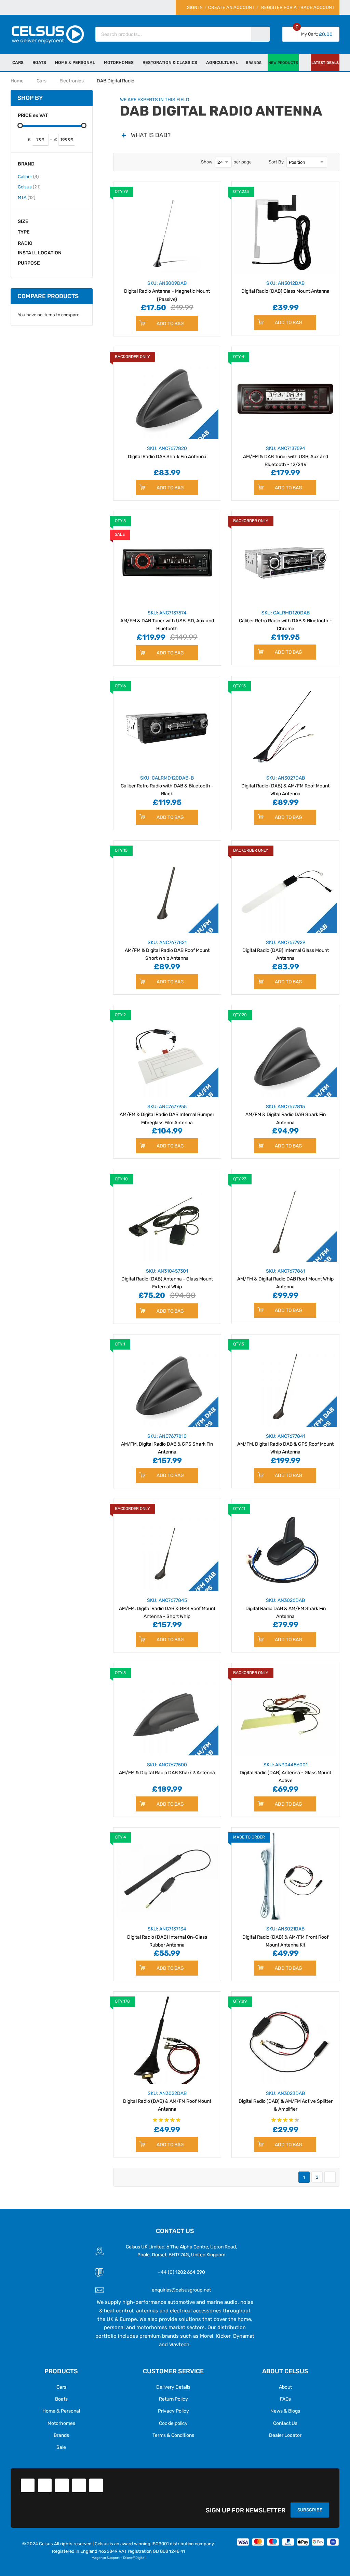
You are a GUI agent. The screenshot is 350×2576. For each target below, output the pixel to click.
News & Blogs (285, 2411)
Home (17, 81)
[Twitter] (45, 2485)
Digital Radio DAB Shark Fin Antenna (167, 452)
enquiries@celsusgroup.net (181, 2290)
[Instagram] (96, 2485)
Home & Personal (61, 2411)
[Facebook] (28, 2485)
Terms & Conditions (173, 2435)
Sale (61, 2447)
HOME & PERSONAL (75, 62)
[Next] (330, 2177)
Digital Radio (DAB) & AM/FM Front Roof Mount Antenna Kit (285, 1937)
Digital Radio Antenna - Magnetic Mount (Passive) (167, 291)
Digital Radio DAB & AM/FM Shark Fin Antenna (286, 1608)
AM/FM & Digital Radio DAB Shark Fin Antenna (286, 1114)
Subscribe (310, 2510)
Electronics (72, 81)
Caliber (28, 176)
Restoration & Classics (170, 62)
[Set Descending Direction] (332, 162)
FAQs (285, 2399)
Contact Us (285, 2423)
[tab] (226, 135)
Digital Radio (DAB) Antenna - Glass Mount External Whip (167, 1279)
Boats (39, 62)
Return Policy (173, 2399)
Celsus (29, 187)
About (285, 2387)
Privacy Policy (173, 2411)
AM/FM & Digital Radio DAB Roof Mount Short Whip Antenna (167, 950)
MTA (26, 197)
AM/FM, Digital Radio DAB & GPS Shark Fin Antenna (167, 1444)
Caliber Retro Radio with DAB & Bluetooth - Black (167, 786)
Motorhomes (61, 2423)
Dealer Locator (285, 2435)
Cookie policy (173, 2423)
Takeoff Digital (134, 2558)
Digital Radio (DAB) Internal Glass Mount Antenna (286, 950)
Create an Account (231, 7)
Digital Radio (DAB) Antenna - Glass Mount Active (285, 1772)
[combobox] (174, 34)
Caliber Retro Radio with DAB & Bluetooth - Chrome (285, 621)
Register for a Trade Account (298, 7)
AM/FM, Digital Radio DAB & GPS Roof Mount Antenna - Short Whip (167, 1608)
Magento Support (106, 2558)
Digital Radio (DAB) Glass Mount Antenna (285, 287)
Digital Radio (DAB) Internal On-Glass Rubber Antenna (167, 1937)
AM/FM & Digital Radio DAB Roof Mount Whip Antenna (285, 1279)
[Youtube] (79, 2485)
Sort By (276, 162)
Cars (18, 62)
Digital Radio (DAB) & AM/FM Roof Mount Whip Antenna (285, 786)
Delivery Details (173, 2387)
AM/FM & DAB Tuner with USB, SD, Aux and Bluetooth (167, 621)
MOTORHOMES (119, 62)
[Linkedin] (62, 2485)
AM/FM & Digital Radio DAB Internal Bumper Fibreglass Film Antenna (167, 1114)
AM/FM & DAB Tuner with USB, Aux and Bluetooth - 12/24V (286, 456)
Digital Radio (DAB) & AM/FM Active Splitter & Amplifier (286, 2101)
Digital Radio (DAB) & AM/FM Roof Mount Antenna (167, 2101)
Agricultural (222, 62)
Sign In (195, 7)
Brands (61, 2435)
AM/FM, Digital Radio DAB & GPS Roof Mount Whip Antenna (285, 1444)
